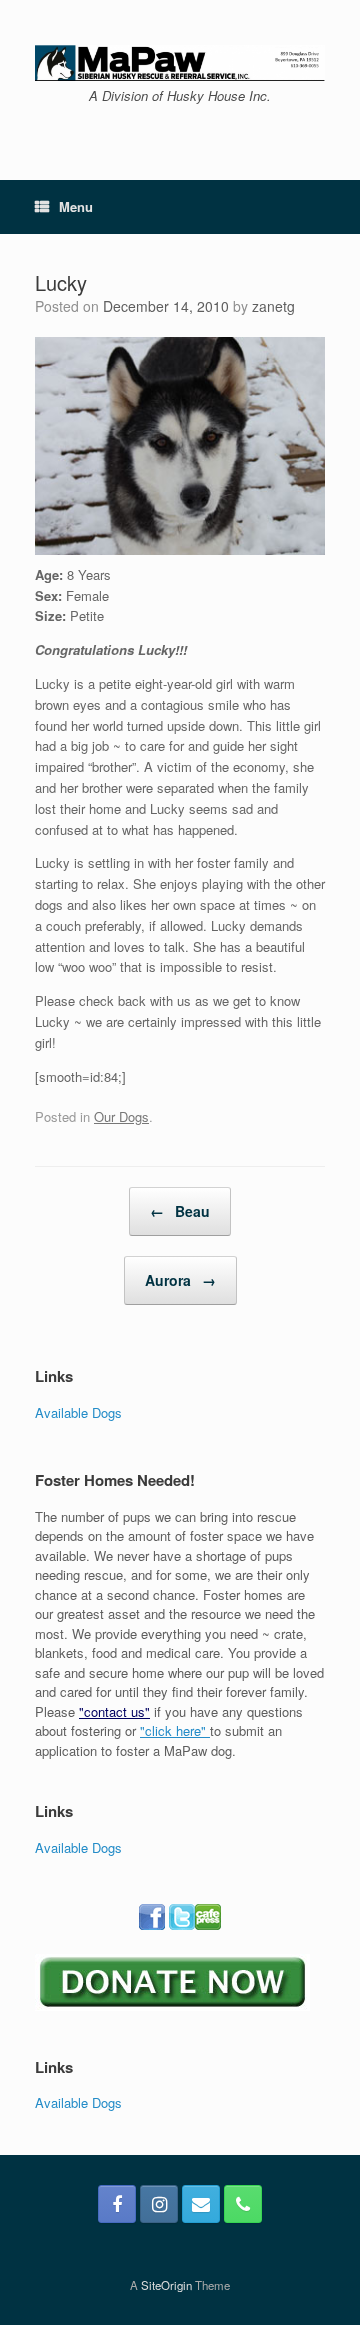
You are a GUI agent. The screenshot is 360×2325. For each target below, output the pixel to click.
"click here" (175, 1730)
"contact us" (114, 1711)
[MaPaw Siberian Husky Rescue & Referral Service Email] (201, 2204)
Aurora (180, 1280)
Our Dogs (121, 1116)
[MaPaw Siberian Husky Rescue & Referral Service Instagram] (159, 2204)
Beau (180, 1211)
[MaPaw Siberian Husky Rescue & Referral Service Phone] (243, 2204)
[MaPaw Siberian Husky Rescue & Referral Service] (180, 63)
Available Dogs (78, 1412)
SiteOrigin (166, 2285)
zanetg (273, 306)
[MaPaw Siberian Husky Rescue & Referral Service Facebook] (117, 2204)
